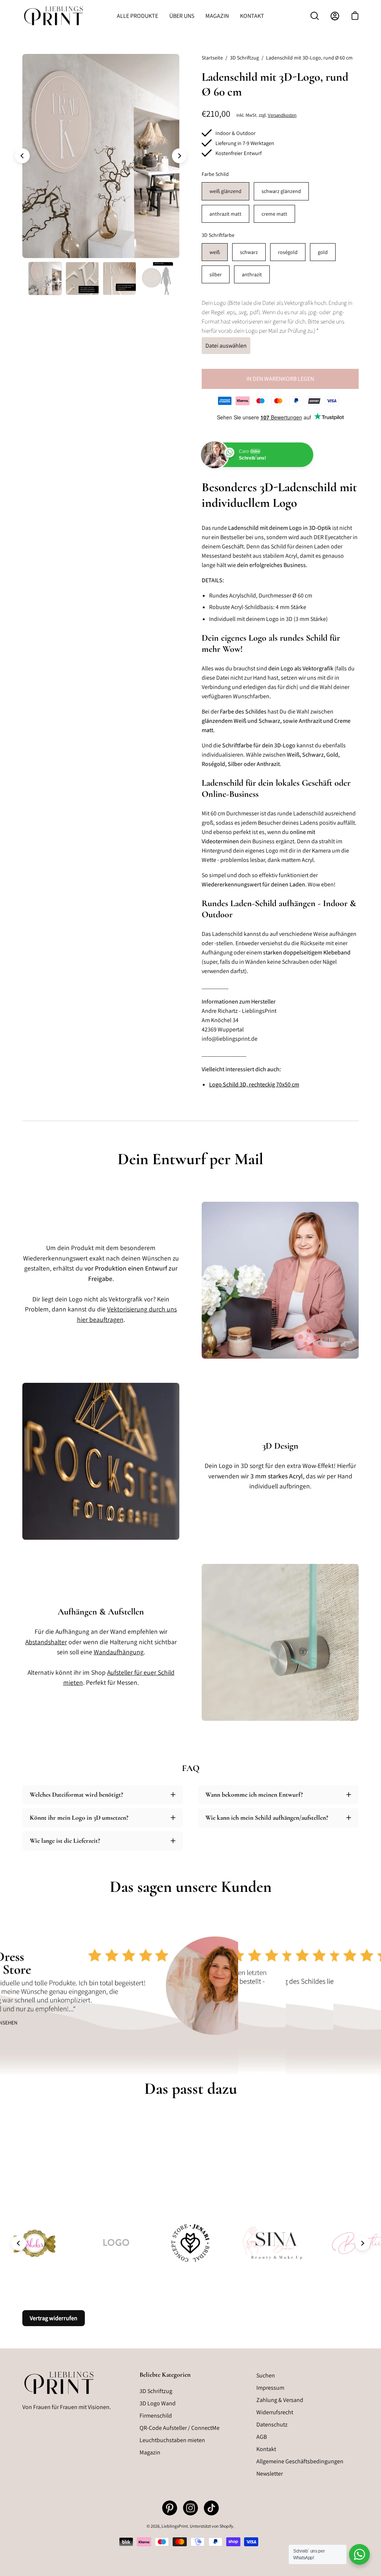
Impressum (270, 2388)
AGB (262, 2437)
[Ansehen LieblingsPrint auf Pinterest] (170, 2508)
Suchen (266, 2375)
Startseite (212, 58)
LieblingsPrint (175, 2526)
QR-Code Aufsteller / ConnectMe (180, 2428)
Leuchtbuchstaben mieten (172, 2440)
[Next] (179, 156)
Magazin (150, 2452)
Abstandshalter (46, 1642)
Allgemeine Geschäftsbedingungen (300, 2461)
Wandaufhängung (119, 1652)
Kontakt (266, 2449)
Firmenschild (156, 2416)
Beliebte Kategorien (165, 2375)
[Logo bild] (190, 2243)
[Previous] (22, 156)
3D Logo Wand (158, 2403)
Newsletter (270, 2474)
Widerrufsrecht (275, 2412)
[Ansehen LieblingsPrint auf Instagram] (190, 2508)
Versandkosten (282, 115)
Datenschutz (272, 2424)
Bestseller (232, 537)
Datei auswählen (226, 346)
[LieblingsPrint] (54, 16)
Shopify (226, 2526)
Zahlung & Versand (280, 2400)
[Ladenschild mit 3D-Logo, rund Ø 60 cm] (45, 278)
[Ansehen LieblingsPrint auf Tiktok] (211, 2508)
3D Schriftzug (244, 58)
